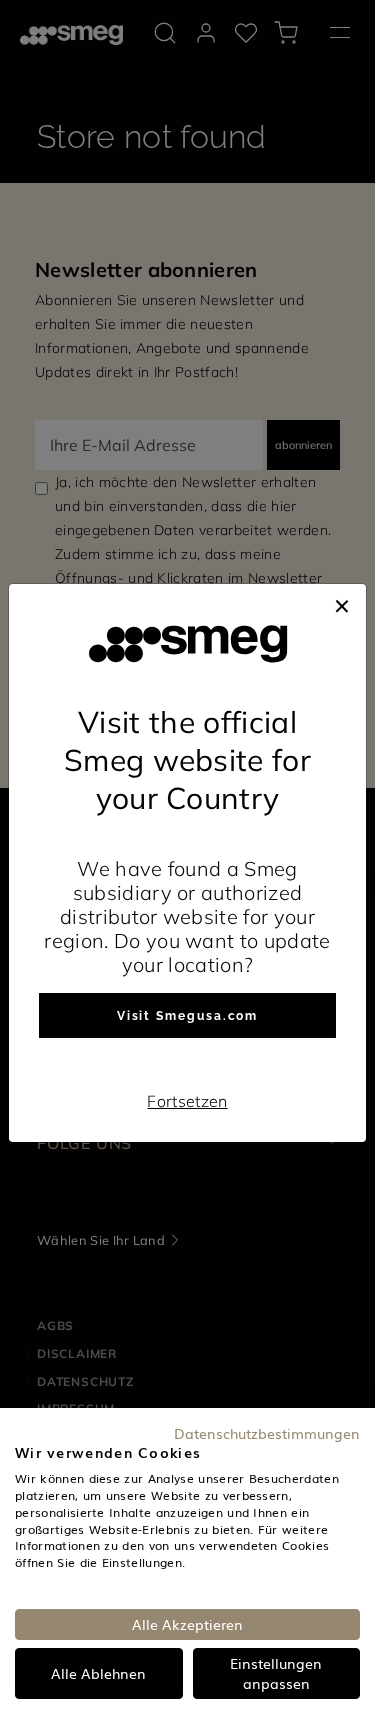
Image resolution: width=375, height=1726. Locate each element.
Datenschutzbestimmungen (267, 1433)
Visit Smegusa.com (188, 1016)
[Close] (342, 604)
